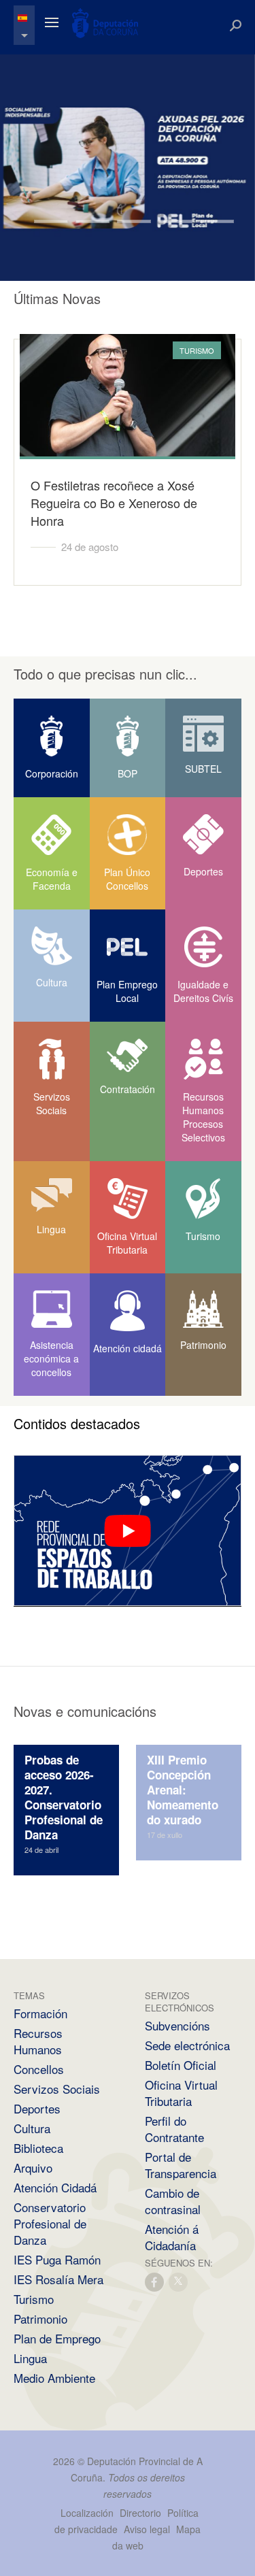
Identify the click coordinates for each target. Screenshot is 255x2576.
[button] (34, 240)
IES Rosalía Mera (58, 2279)
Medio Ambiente (54, 2378)
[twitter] (179, 2281)
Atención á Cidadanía (172, 2237)
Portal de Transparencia (181, 2165)
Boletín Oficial (181, 2065)
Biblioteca (38, 2148)
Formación (40, 2013)
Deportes (37, 2108)
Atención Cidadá (55, 2187)
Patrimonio (40, 2319)
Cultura (32, 2128)
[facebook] (155, 2281)
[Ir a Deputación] (105, 23)
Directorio (140, 2513)
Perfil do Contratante (174, 2129)
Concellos (39, 2069)
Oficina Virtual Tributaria (181, 2093)
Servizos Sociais (57, 2089)
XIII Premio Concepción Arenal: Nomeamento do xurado (183, 1790)
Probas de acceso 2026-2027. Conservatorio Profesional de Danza (64, 1797)
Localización (87, 2513)
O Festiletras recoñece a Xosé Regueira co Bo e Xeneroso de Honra (114, 503)
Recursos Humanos (38, 2041)
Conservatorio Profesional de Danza (50, 2223)
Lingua (30, 2358)
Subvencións (177, 2025)
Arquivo (33, 2168)
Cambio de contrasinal (173, 2201)
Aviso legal (147, 2529)
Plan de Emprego (57, 2338)
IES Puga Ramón (57, 2259)
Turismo (34, 2299)
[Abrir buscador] (236, 26)
